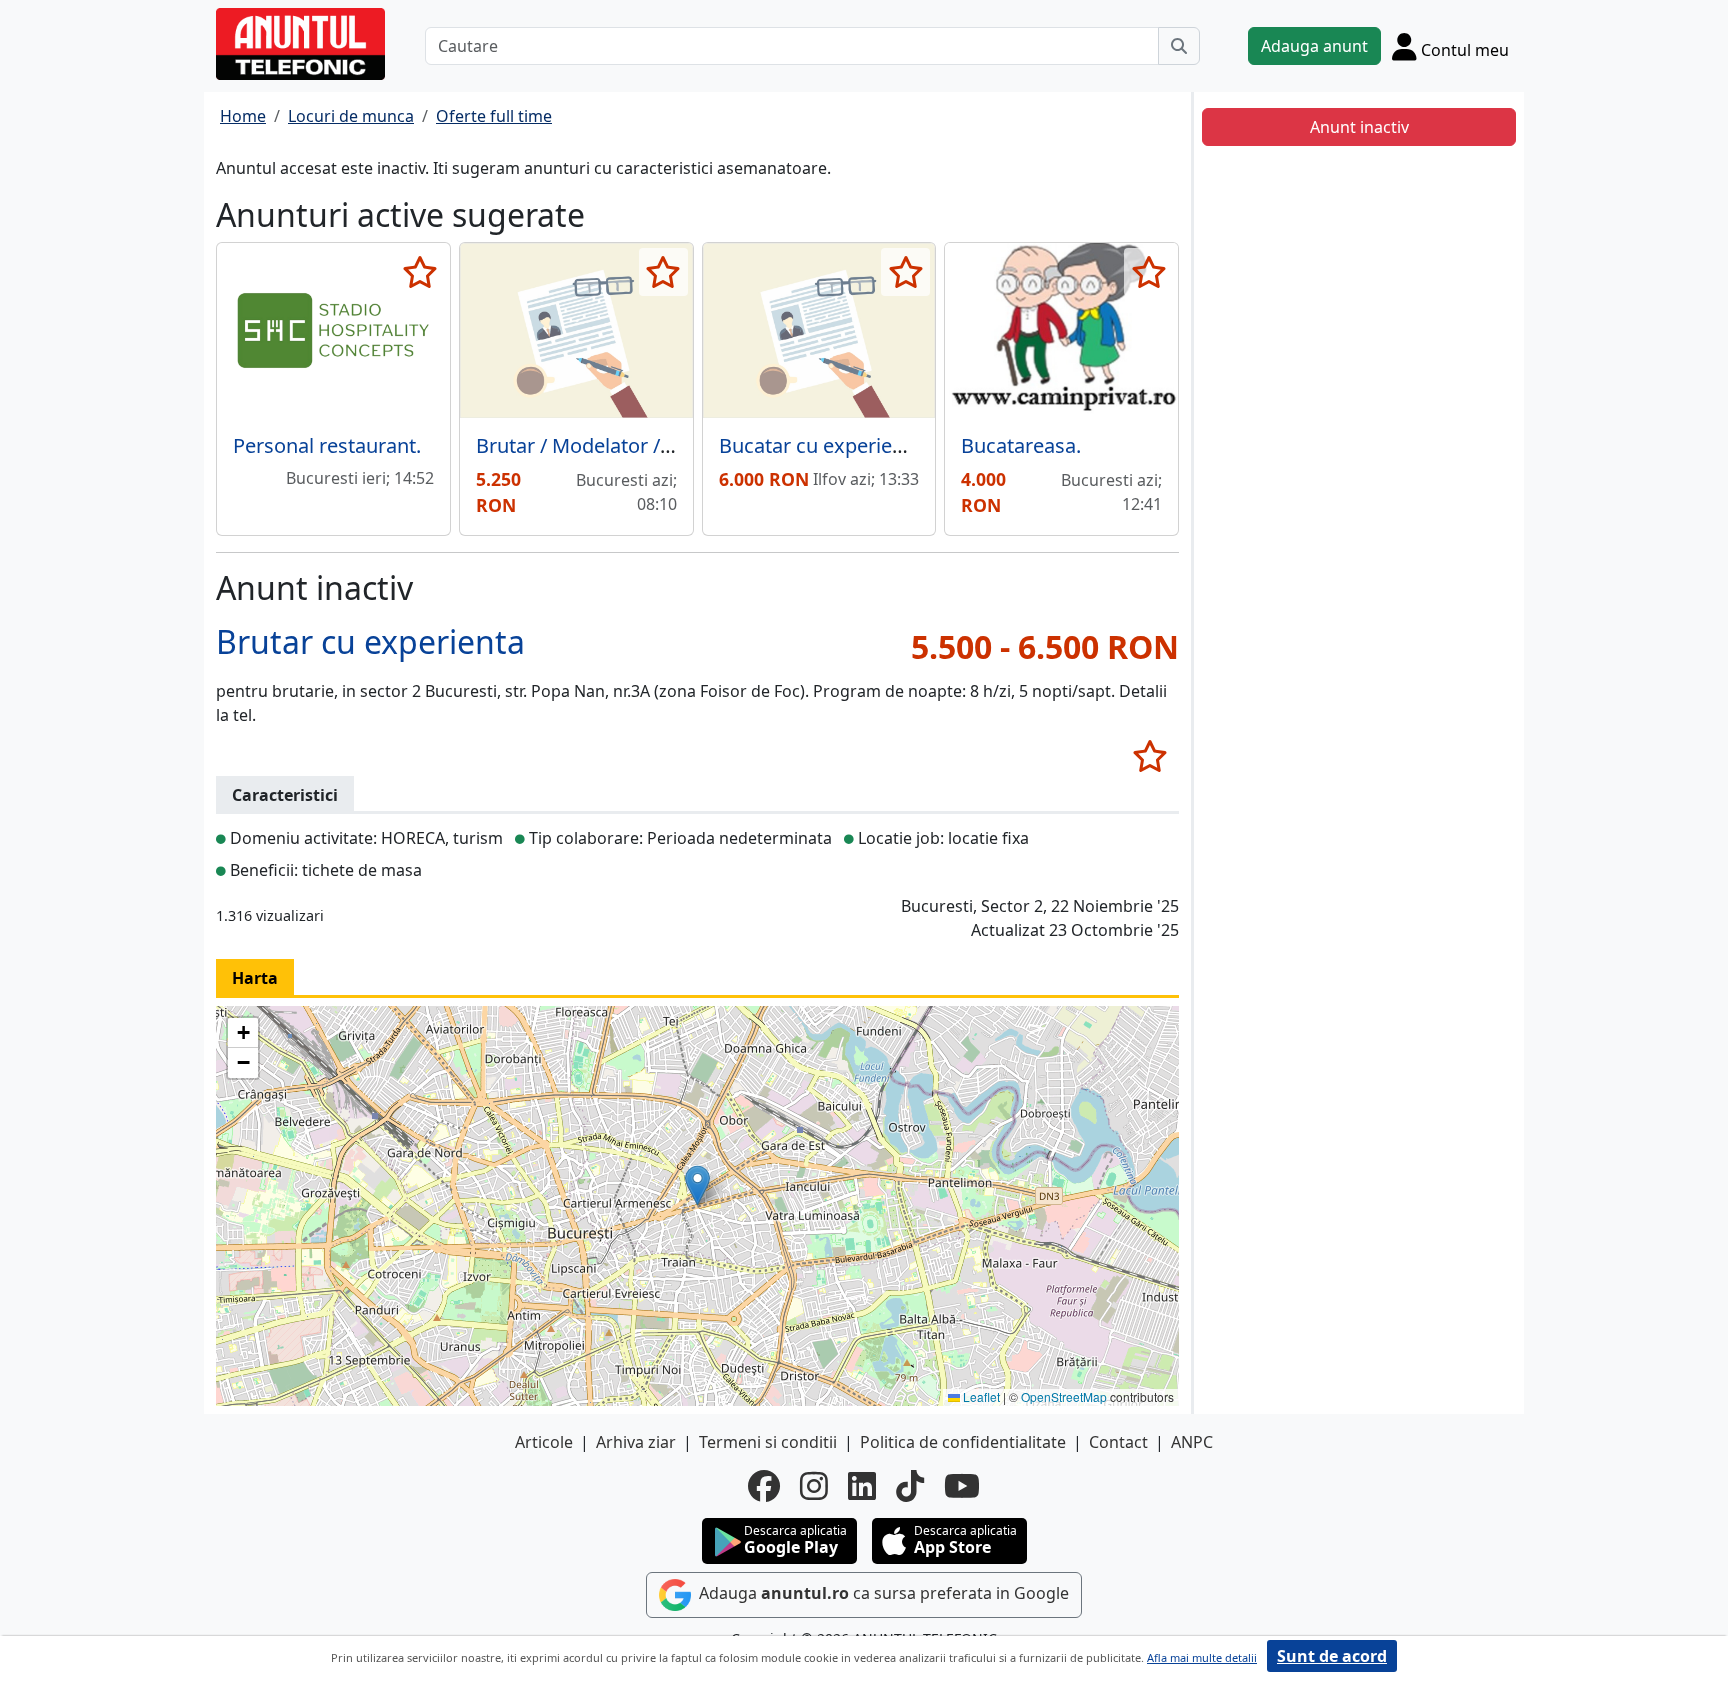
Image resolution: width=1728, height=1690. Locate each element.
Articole (544, 1442)
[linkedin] (862, 1486)
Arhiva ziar (636, 1442)
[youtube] (962, 1486)
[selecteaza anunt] (420, 272)
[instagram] (814, 1486)
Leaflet (980, 1396)
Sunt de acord (1332, 1656)
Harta (255, 978)
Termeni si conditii (768, 1442)
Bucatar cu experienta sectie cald (871, 445)
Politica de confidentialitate (963, 1442)
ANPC (1192, 1442)
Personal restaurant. (327, 445)
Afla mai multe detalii (1202, 1657)
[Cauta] (1179, 46)
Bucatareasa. (1021, 445)
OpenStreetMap (1064, 1396)
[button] (697, 1185)
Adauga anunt (1314, 46)
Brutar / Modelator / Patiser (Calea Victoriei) (676, 445)
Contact (1118, 1442)
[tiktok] (910, 1486)
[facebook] (764, 1486)
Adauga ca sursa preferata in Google (882, 1593)
